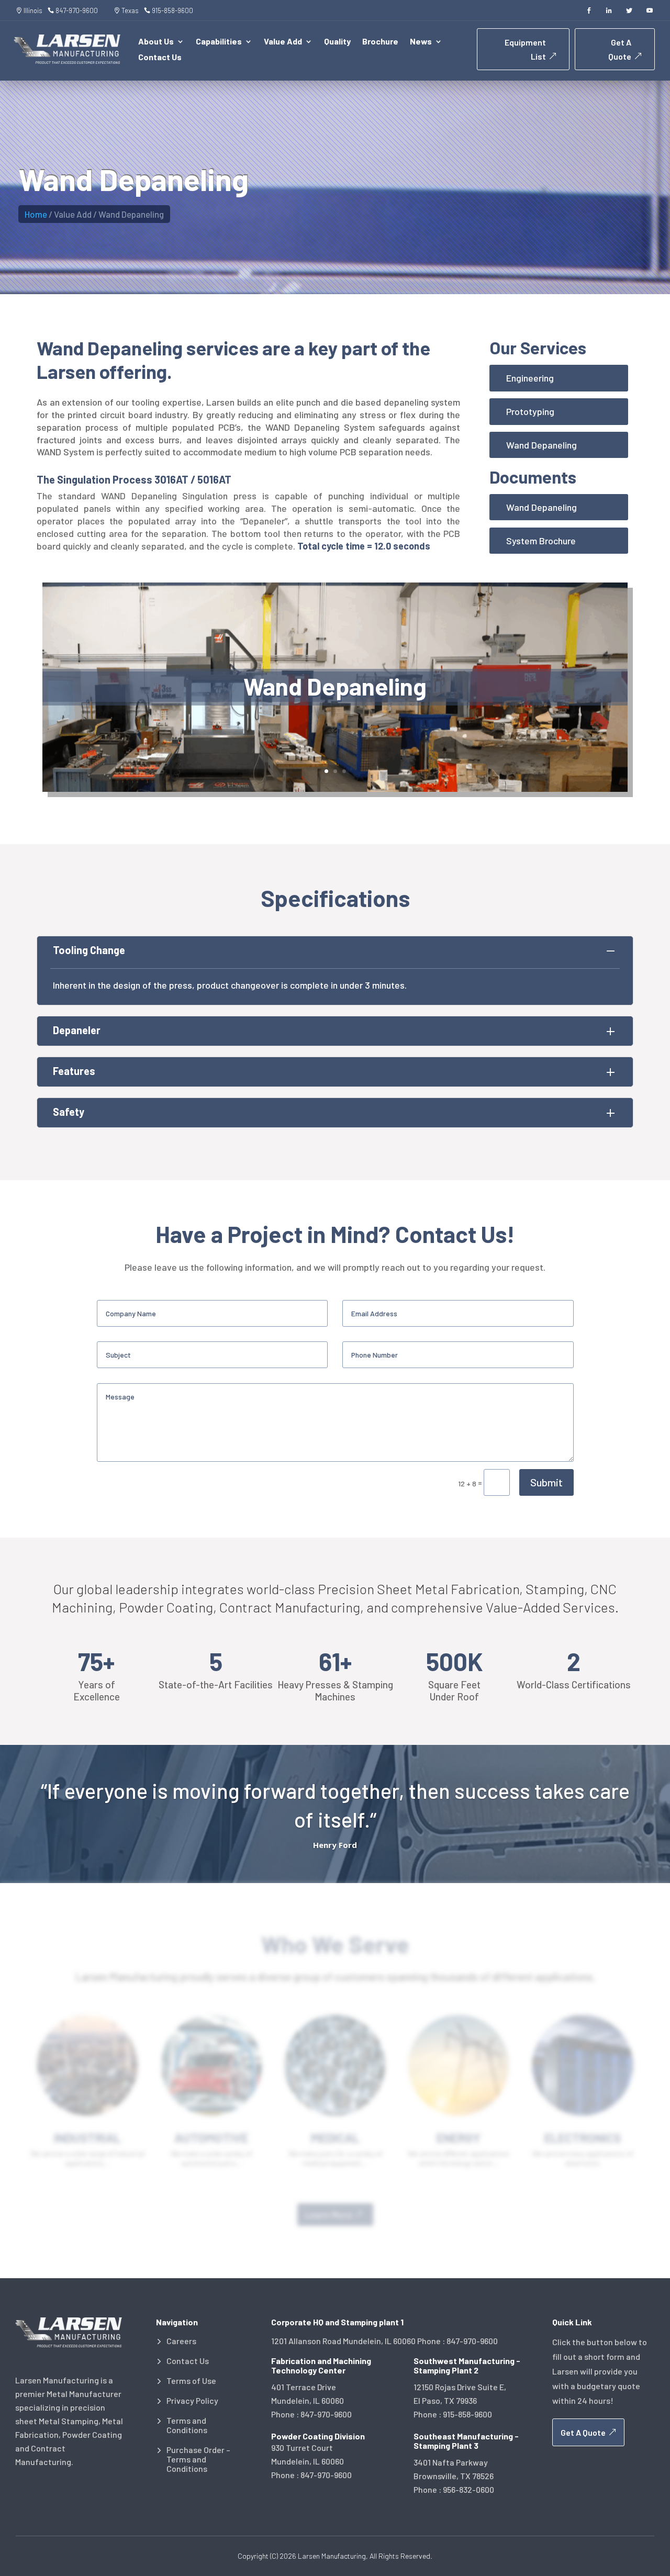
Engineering (530, 378)
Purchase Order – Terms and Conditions (198, 2459)
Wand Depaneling (541, 445)
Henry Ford (335, 1845)
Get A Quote (620, 49)
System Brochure (541, 541)
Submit (546, 1482)
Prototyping (530, 411)
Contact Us (160, 58)
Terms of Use (191, 2381)
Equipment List (525, 49)
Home (36, 214)
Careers (181, 2341)
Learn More (329, 2215)
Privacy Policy (192, 2401)
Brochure (380, 42)
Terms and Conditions (187, 2425)
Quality (337, 42)
